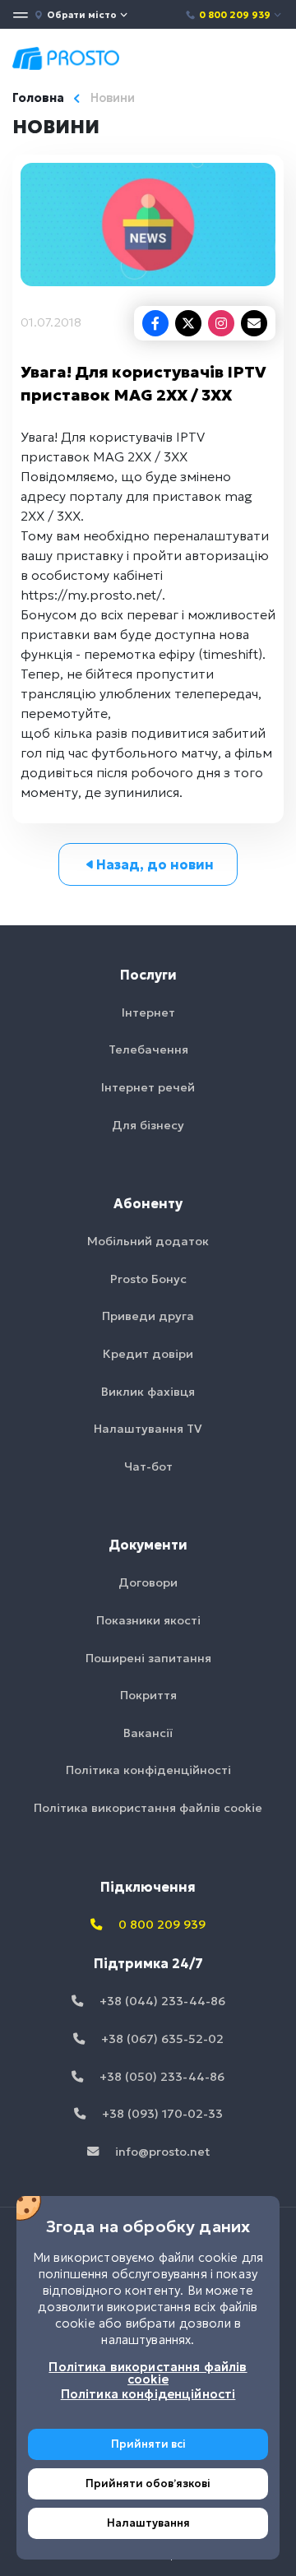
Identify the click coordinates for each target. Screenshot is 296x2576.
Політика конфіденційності (148, 1770)
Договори (148, 1582)
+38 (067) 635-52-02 (161, 2039)
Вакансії (148, 1733)
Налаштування (148, 2523)
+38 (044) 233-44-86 (161, 2001)
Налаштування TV (148, 1429)
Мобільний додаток (148, 1241)
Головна (38, 98)
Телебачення (148, 1049)
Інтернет (148, 1012)
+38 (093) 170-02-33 (161, 2114)
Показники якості (148, 1620)
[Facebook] (155, 323)
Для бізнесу (148, 1125)
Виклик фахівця (148, 1392)
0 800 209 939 (235, 15)
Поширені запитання (148, 1658)
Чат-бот (148, 1466)
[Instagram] (221, 323)
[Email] (254, 323)
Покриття (148, 1695)
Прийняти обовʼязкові (148, 2483)
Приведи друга (148, 1316)
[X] (188, 323)
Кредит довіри (148, 1354)
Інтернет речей (148, 1087)
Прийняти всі (148, 2444)
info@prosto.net (161, 2152)
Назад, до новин (155, 864)
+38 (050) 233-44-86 (160, 2077)
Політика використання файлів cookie (148, 1808)
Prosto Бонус (148, 1279)
